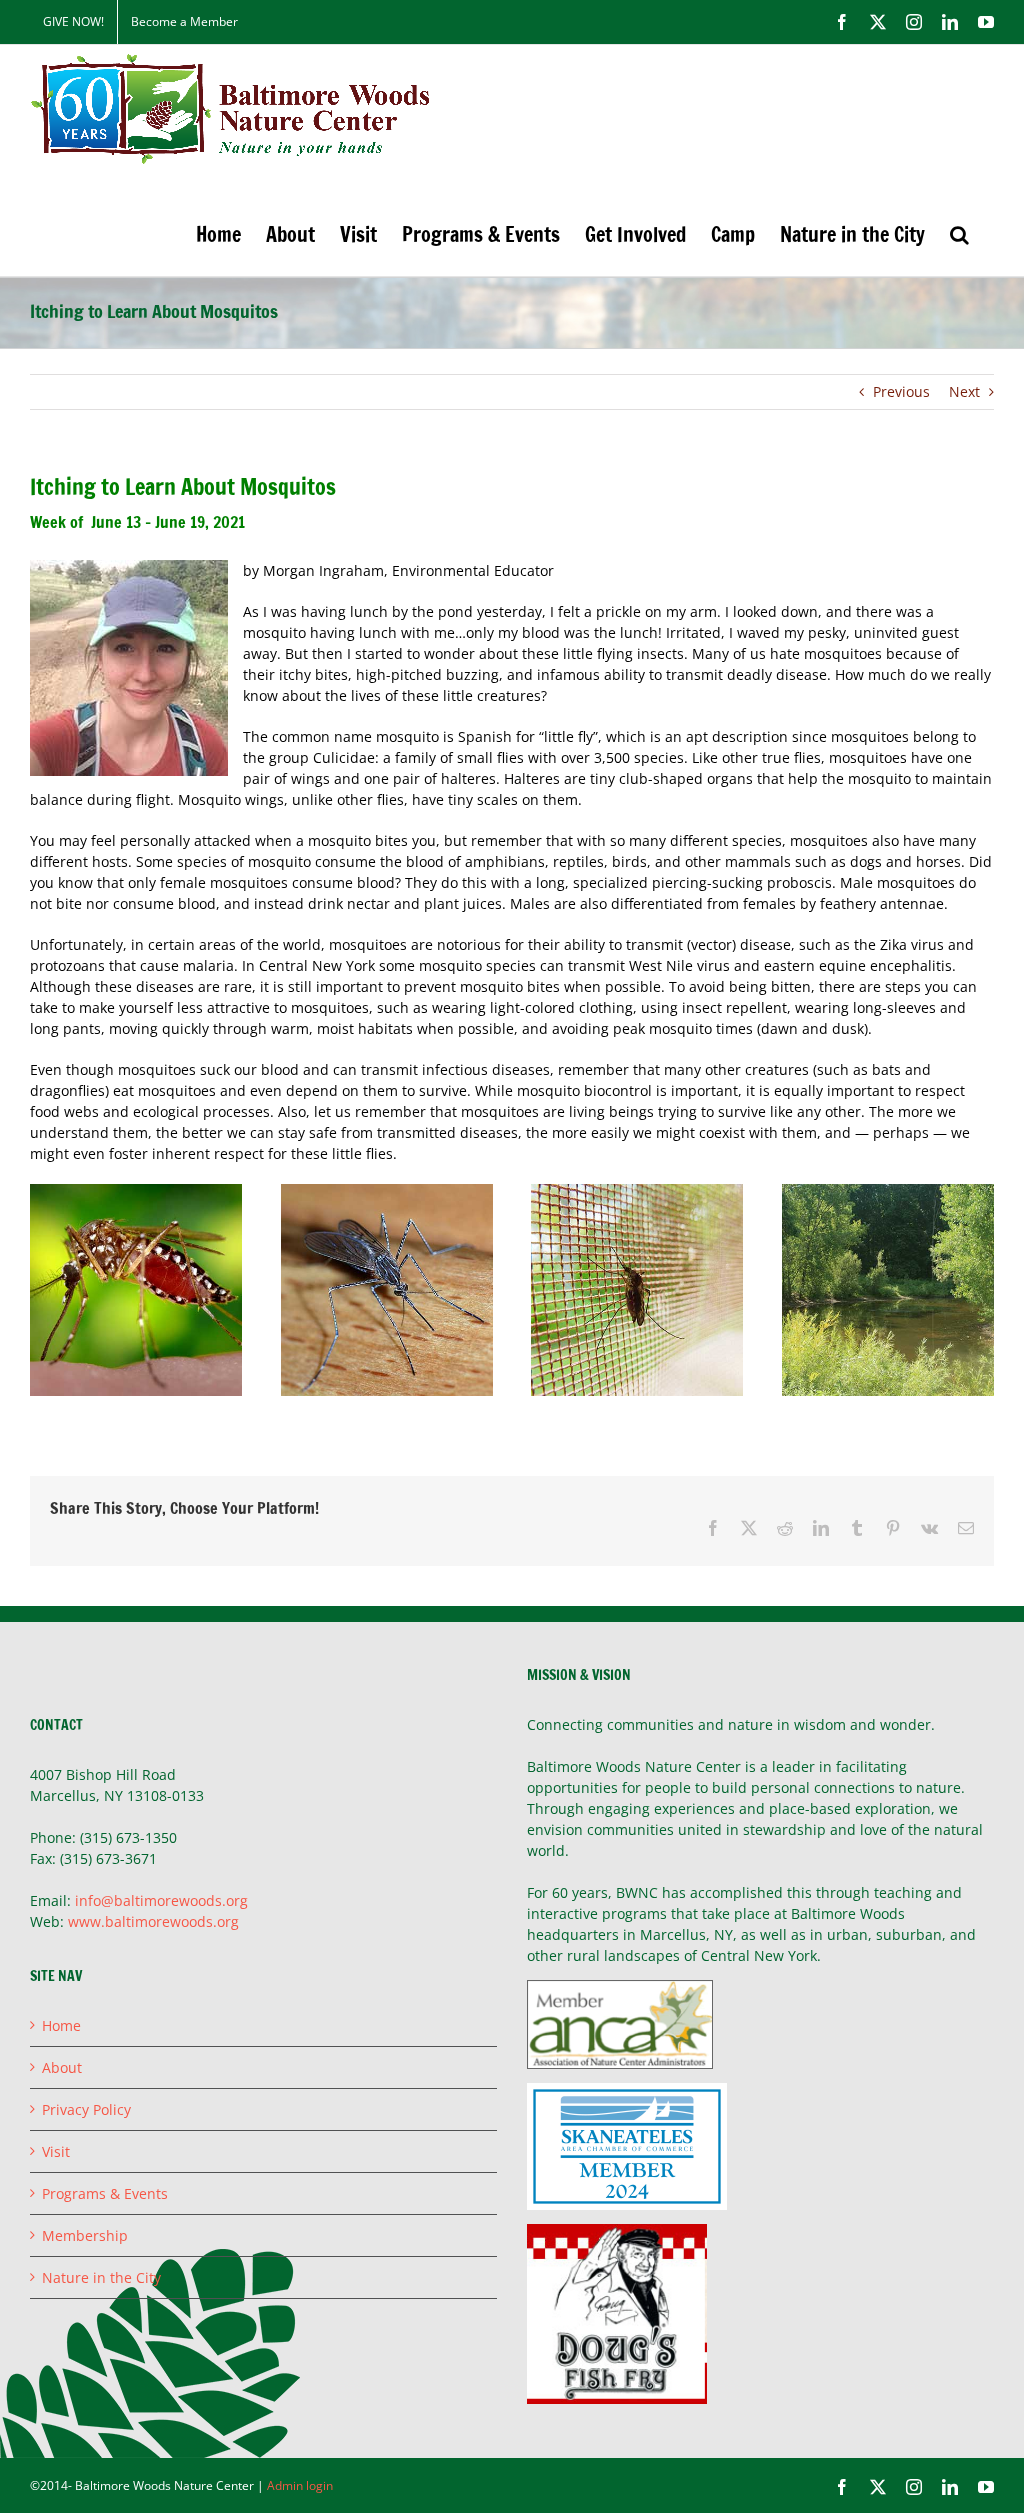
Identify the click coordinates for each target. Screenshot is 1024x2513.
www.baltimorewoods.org (153, 1921)
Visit (56, 2151)
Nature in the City (101, 2277)
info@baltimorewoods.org (161, 1900)
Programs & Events (105, 2193)
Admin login (300, 2485)
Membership (85, 2235)
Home (61, 2025)
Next (964, 391)
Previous (901, 391)
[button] (959, 234)
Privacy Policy (86, 2109)
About (62, 2067)
